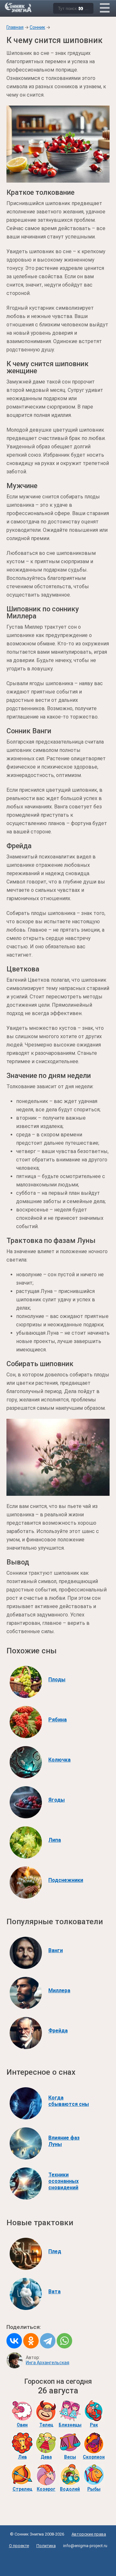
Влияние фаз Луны (64, 2141)
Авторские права (89, 2534)
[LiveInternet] (58, 2560)
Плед (55, 2251)
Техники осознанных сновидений (63, 2181)
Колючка (59, 1760)
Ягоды (57, 1800)
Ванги (56, 1950)
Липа (55, 1840)
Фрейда (58, 2031)
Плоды (57, 1680)
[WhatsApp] (64, 2341)
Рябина (58, 1720)
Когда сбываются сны (69, 2101)
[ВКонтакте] (14, 2341)
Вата (54, 2292)
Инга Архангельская (48, 2363)
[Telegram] (48, 2341)
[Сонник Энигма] (19, 7)
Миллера (59, 1990)
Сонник (37, 27)
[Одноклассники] (31, 2341)
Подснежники (66, 1880)
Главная (15, 27)
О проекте (19, 2546)
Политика (46, 2546)
